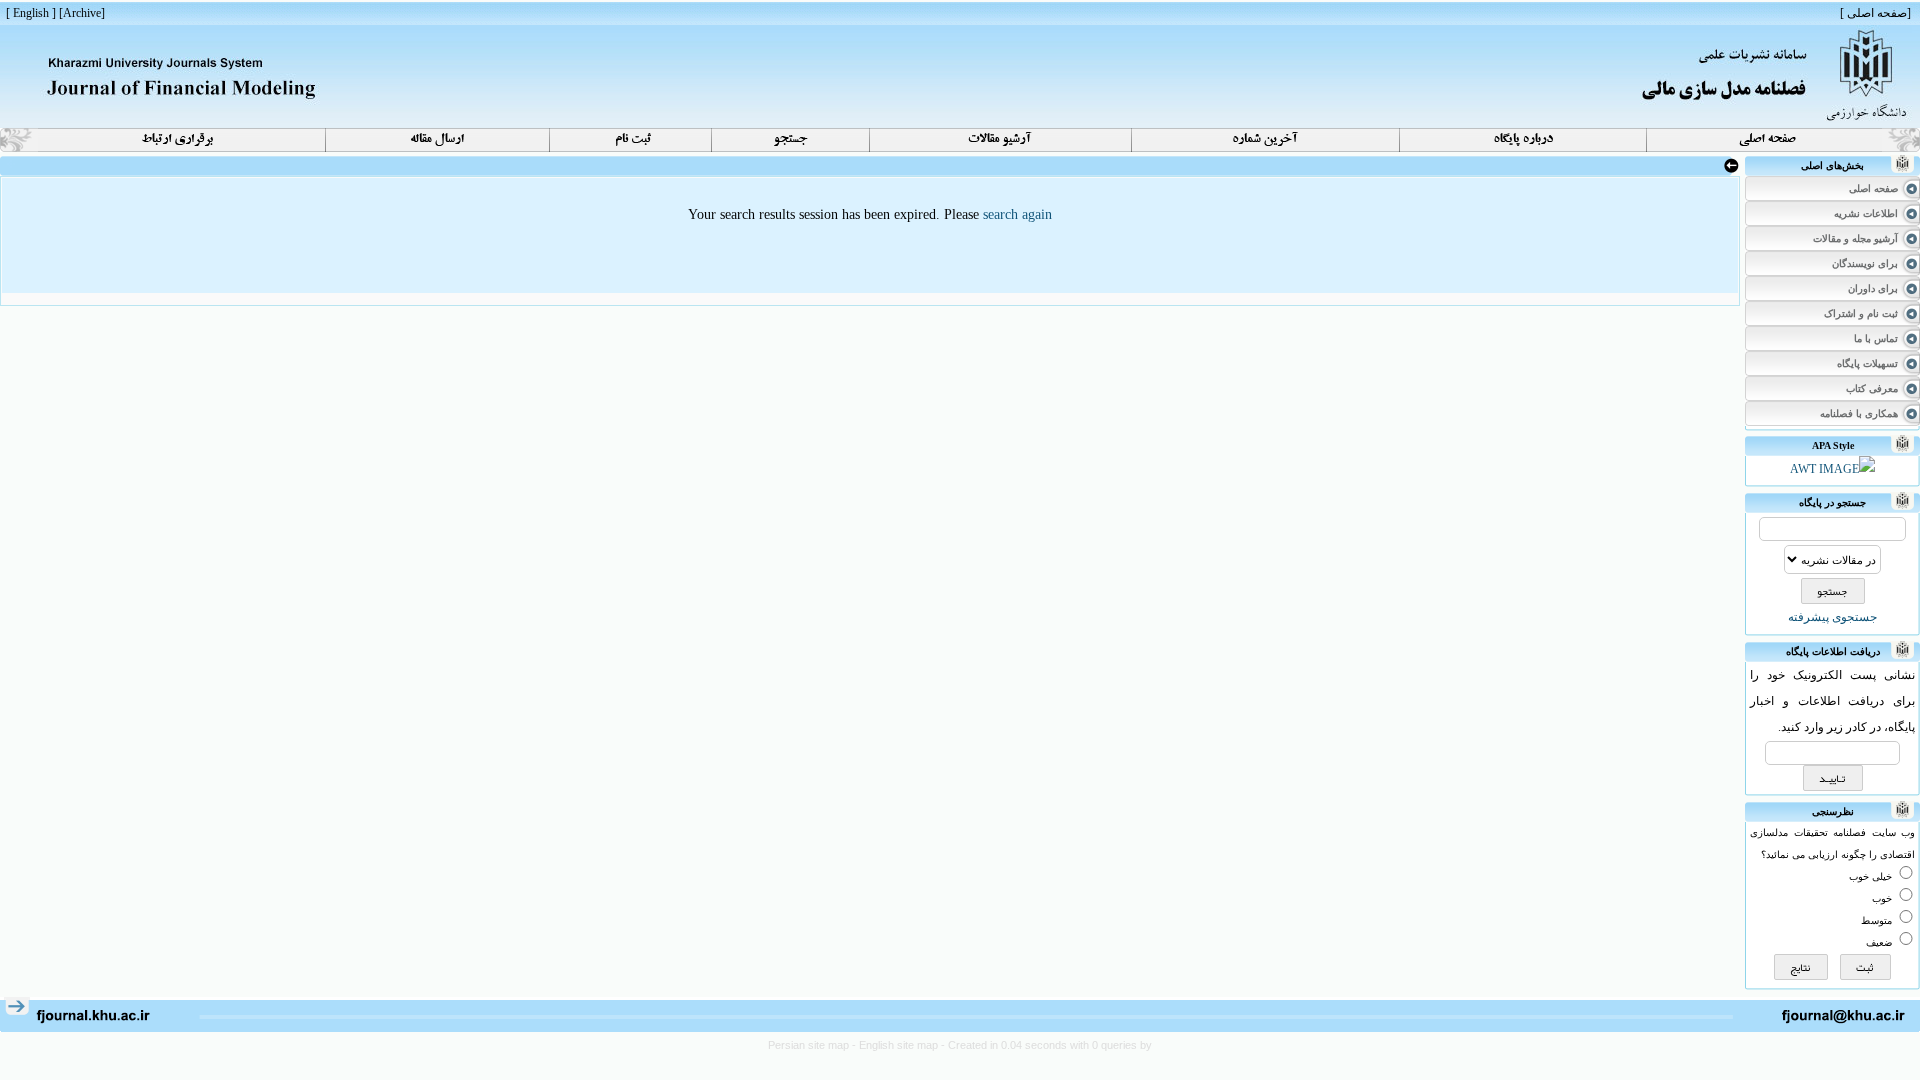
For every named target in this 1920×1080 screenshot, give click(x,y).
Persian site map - (813, 1045)
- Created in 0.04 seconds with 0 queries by (1046, 1045)
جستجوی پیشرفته (1832, 617)
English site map (900, 1045)
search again (1017, 214)
